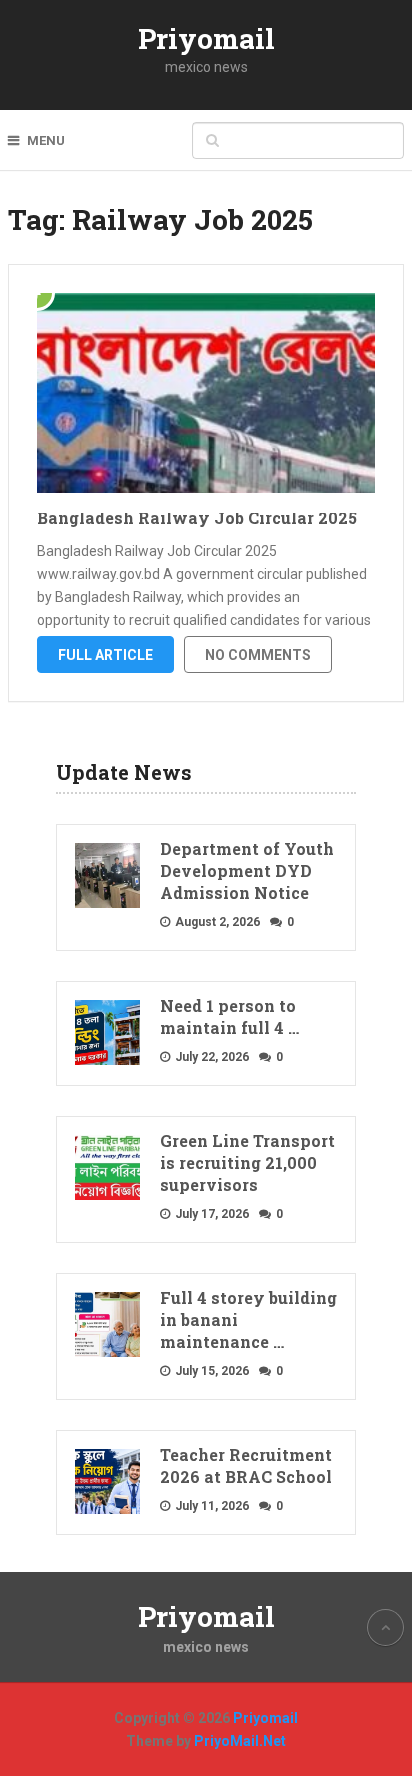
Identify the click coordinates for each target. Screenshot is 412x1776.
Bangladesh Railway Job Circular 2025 (197, 517)
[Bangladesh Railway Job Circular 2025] (206, 393)
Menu (46, 140)
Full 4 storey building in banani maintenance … (248, 1319)
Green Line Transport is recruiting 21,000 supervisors (247, 1162)
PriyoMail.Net (240, 1741)
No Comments (258, 655)
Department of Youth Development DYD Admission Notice (247, 870)
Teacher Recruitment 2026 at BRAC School (246, 1465)
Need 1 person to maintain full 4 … (229, 1016)
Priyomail (206, 38)
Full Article (105, 655)
